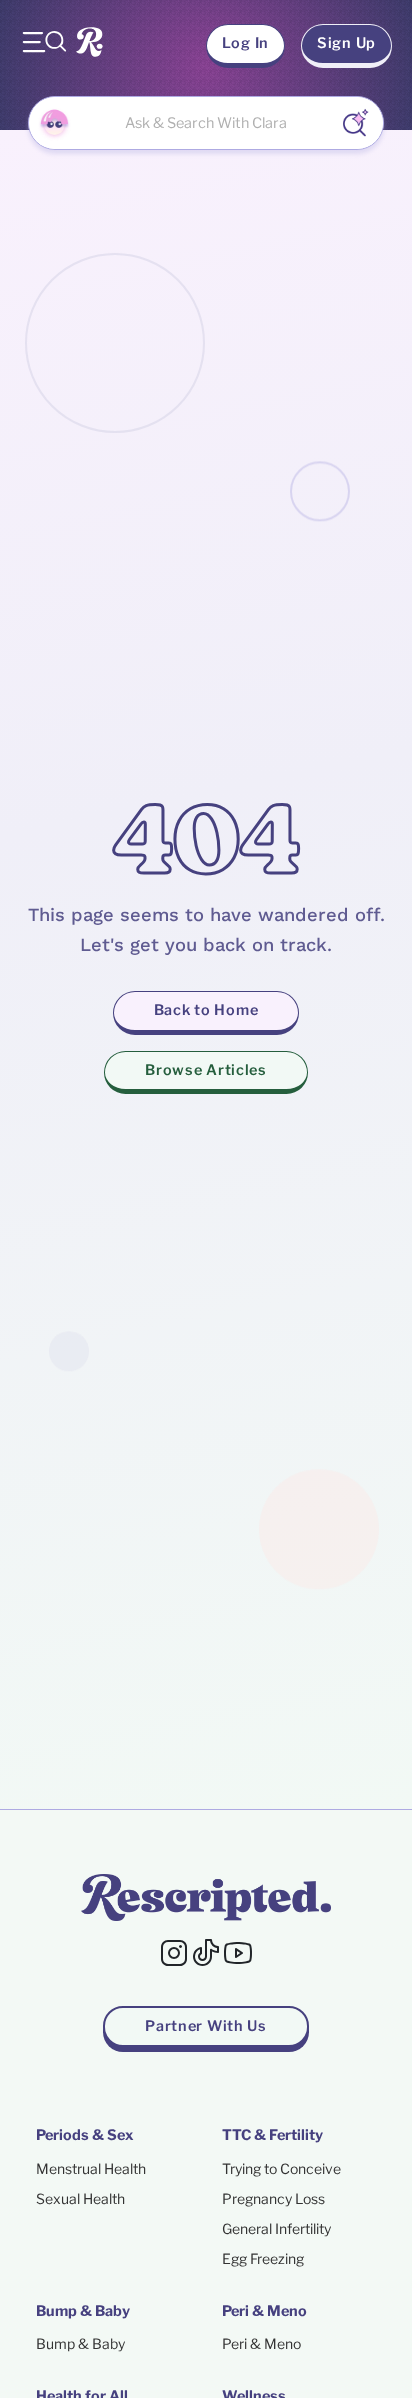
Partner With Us (206, 2026)
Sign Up (346, 43)
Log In (245, 43)
